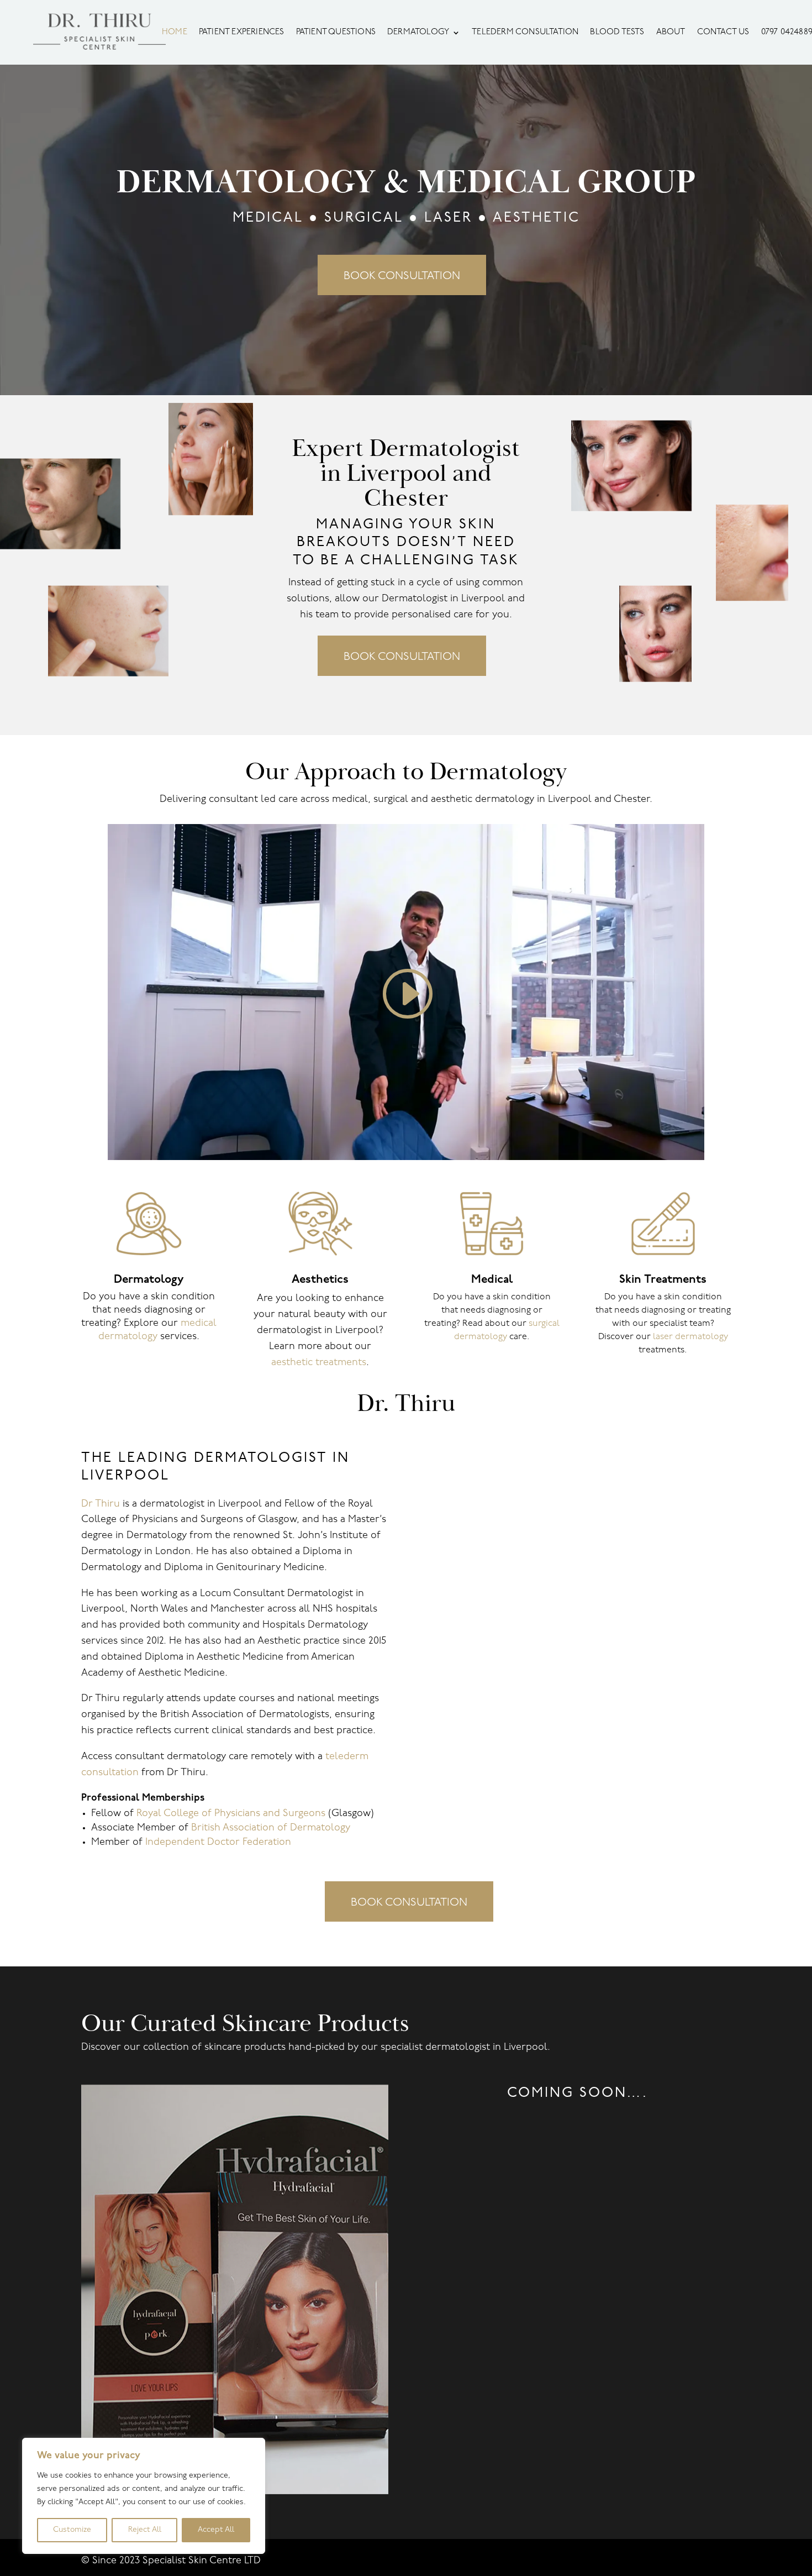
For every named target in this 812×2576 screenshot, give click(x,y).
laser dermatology (690, 1337)
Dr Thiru (101, 1504)
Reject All (145, 2530)
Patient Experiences (242, 33)
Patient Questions (336, 33)
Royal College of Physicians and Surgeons (231, 1814)
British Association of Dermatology (271, 1828)
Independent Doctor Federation (218, 1843)
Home (175, 33)
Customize (72, 2530)
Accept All (216, 2530)
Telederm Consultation (525, 33)
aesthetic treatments (319, 1363)
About (671, 33)
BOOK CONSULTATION (402, 276)
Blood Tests (617, 33)
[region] (144, 2496)
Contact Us (723, 33)
